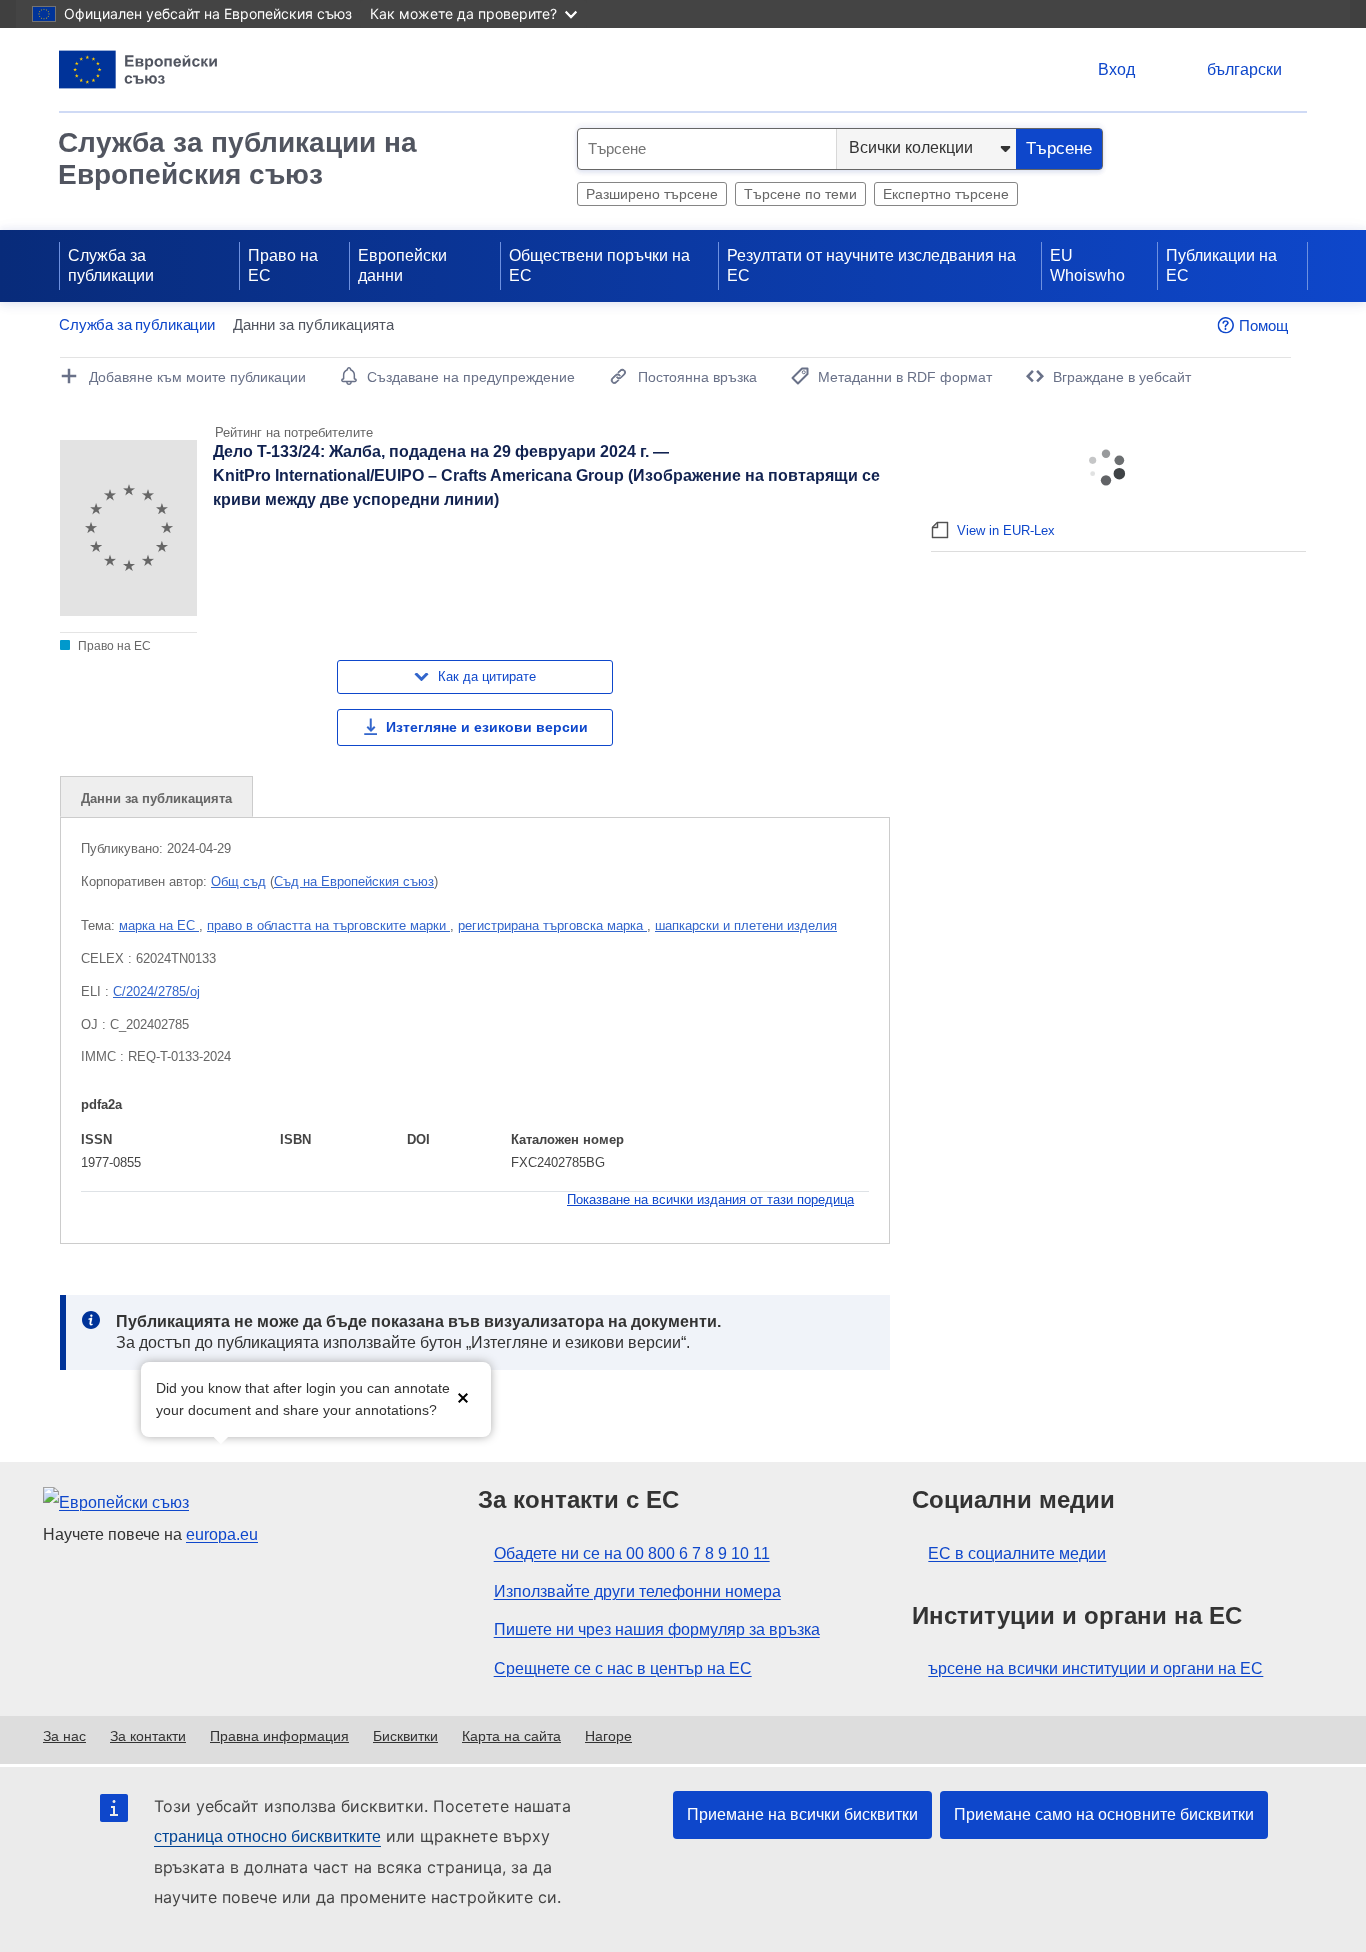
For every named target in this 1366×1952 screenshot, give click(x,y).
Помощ (1263, 325)
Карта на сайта (511, 1736)
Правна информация (279, 1736)
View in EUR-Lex (1006, 530)
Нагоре (608, 1736)
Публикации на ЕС (1221, 265)
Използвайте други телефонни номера (637, 1591)
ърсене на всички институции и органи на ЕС (1095, 1668)
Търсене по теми (800, 194)
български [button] (1244, 69)
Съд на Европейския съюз (354, 881)
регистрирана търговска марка (552, 925)
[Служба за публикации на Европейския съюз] (138, 69)
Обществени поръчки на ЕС (599, 265)
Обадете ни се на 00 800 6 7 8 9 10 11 (632, 1553)
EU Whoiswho (1087, 265)
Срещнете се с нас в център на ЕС (623, 1668)
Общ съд (238, 881)
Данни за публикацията (156, 798)
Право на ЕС (283, 265)
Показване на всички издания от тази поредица (710, 1199)
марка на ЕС (159, 925)
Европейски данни (402, 265)
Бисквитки (405, 1736)
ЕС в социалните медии (1017, 1553)
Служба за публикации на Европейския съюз (237, 158)
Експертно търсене (946, 194)
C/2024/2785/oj (156, 991)
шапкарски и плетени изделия (746, 925)
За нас (64, 1736)
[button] (463, 1397)
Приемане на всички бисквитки (802, 1814)
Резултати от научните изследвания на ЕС (871, 265)
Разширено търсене (652, 194)
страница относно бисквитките (267, 1836)
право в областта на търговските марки (328, 925)
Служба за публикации (111, 265)
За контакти (148, 1736)
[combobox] (707, 149)
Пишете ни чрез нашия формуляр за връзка (657, 1629)
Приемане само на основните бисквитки (1104, 1814)
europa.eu (222, 1534)
